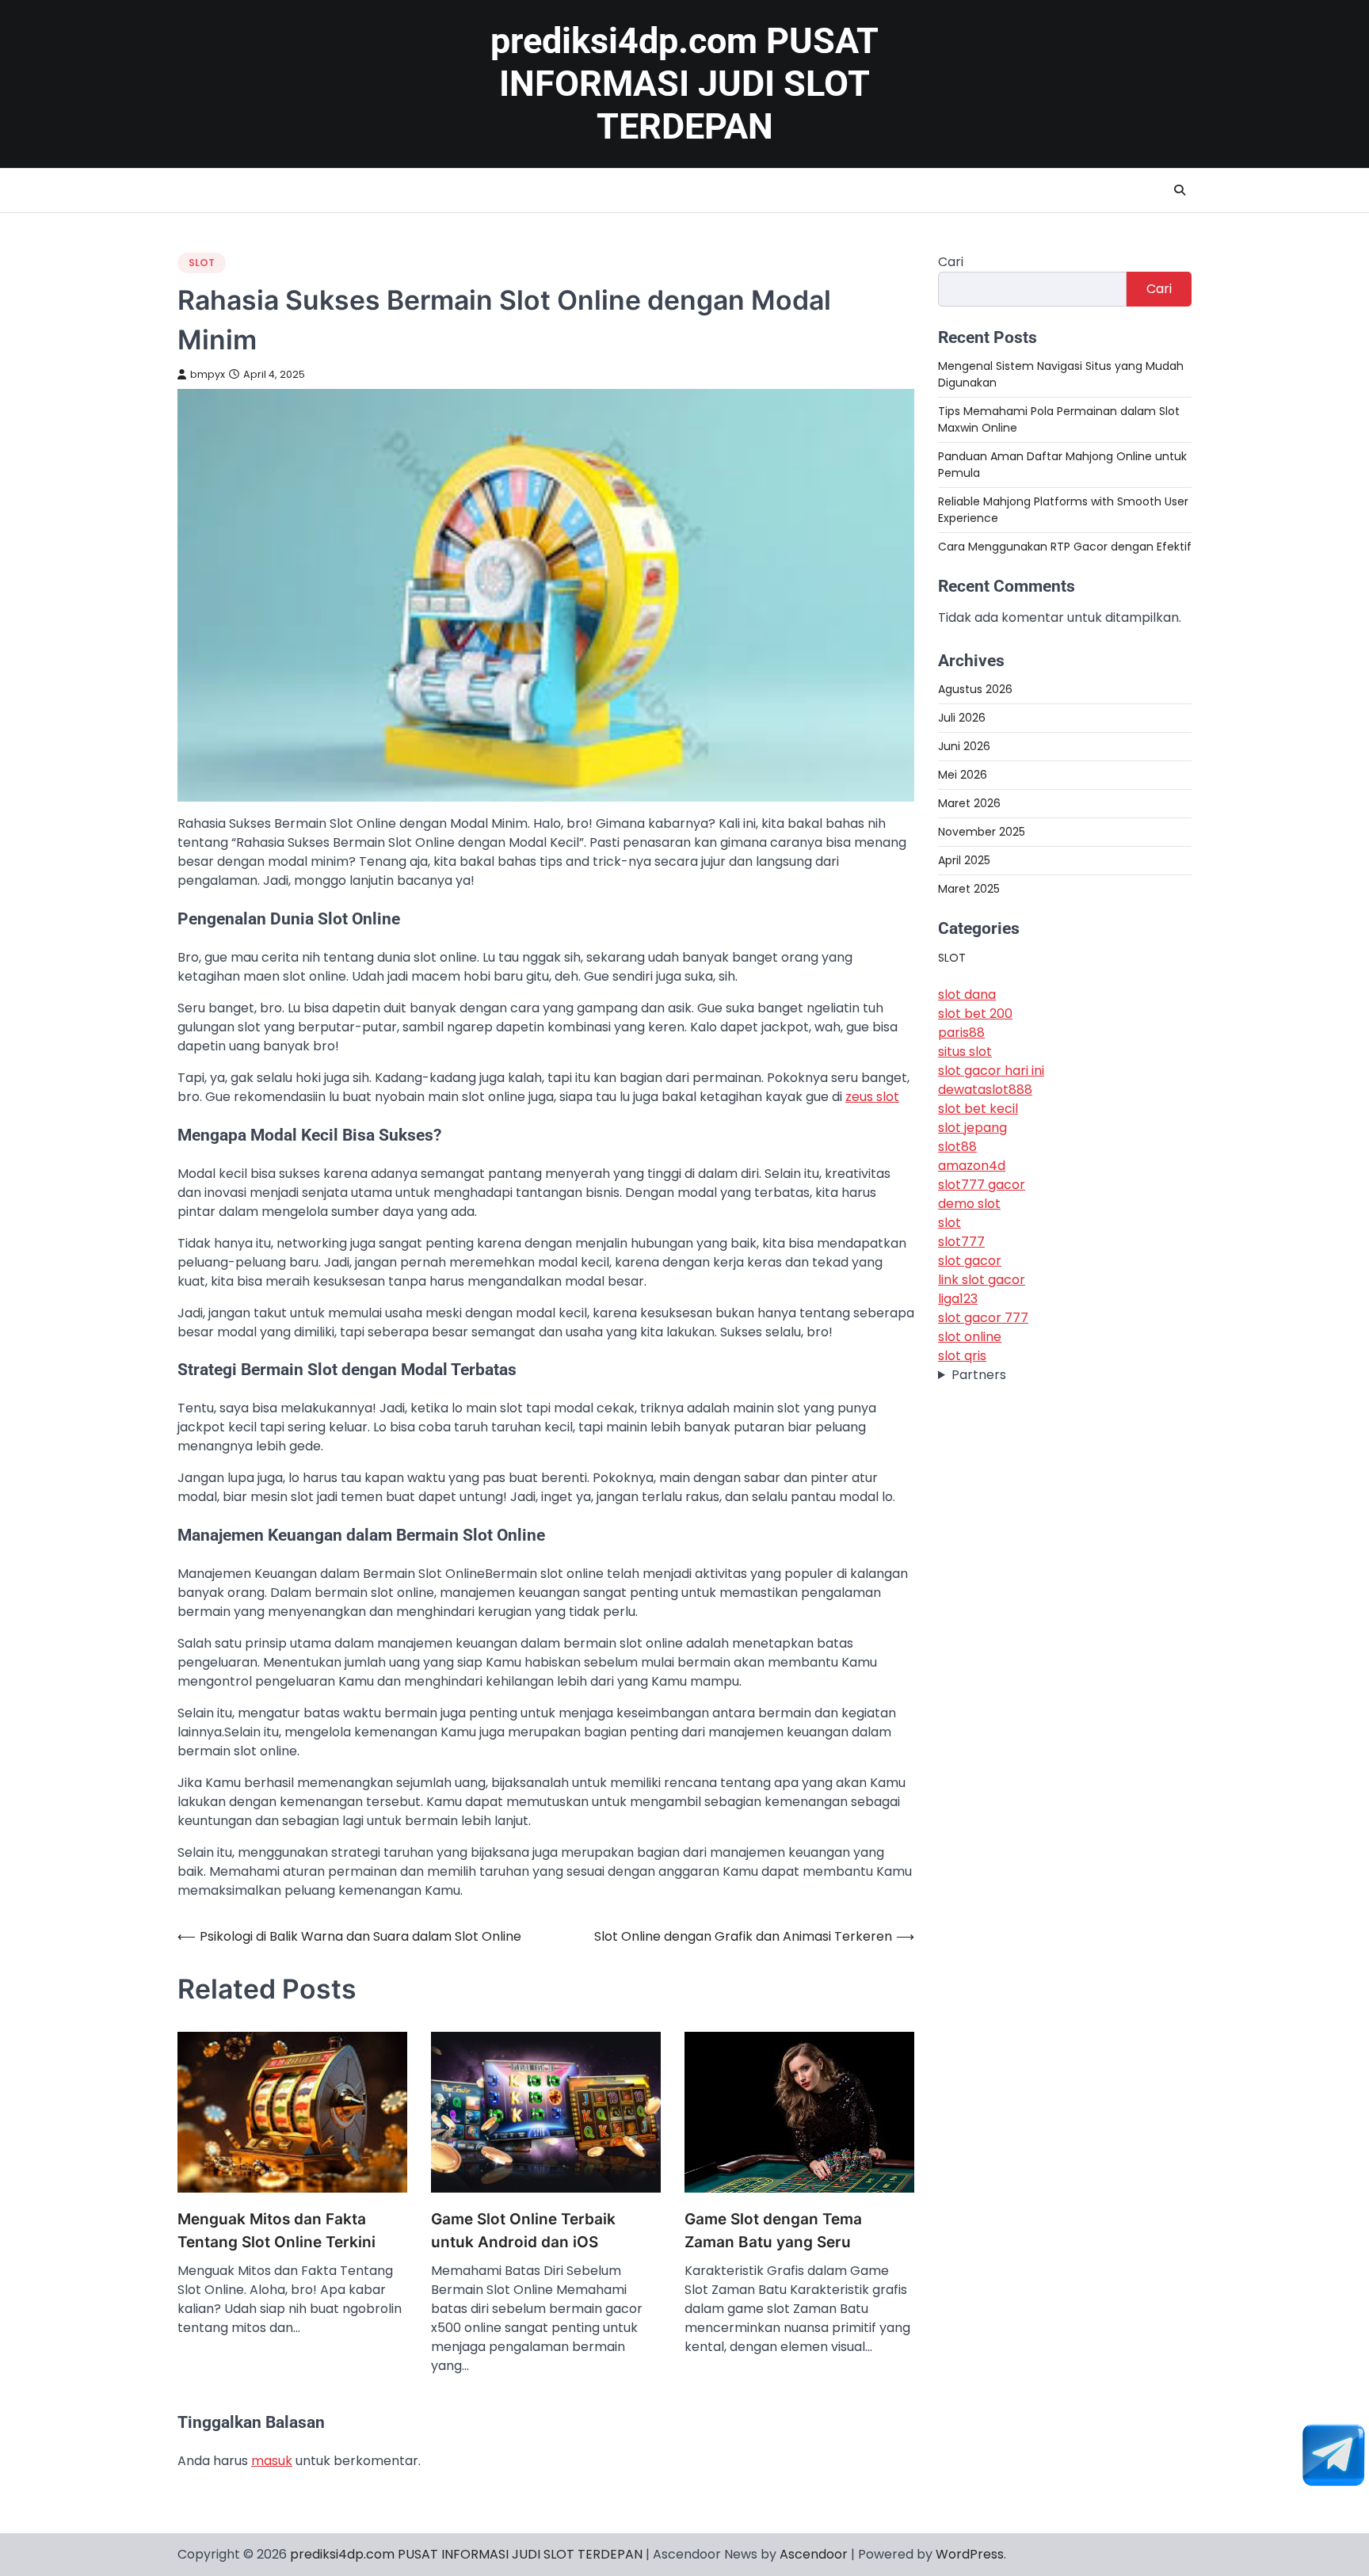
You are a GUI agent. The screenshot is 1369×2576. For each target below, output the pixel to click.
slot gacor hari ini (991, 1070)
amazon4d (972, 1165)
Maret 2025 (969, 889)
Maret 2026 (969, 803)
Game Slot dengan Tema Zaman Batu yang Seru (773, 2231)
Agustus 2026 (975, 689)
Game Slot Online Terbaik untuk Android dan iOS (523, 2231)
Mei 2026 (963, 775)
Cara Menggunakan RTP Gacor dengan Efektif (1065, 547)
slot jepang (972, 1127)
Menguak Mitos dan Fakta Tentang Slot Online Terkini (276, 2231)
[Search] (1180, 190)
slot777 (961, 1241)
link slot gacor (982, 1279)
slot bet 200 (975, 1013)
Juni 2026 (964, 746)
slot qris (962, 1355)
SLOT (202, 263)
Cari (951, 262)
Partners (979, 1374)
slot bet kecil (978, 1108)
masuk (272, 2461)
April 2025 (964, 860)
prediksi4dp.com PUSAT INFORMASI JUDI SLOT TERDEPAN (684, 84)
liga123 (958, 1298)
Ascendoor (814, 2554)
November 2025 (982, 832)
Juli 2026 (962, 718)
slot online (970, 1336)
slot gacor (970, 1260)
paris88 (961, 1032)
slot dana (967, 994)
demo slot (969, 1203)
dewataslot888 (985, 1089)
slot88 (957, 1146)
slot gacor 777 (983, 1317)
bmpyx (208, 374)
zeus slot (872, 1097)
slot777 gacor (982, 1184)
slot (950, 1222)
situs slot (965, 1051)
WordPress (970, 2554)
